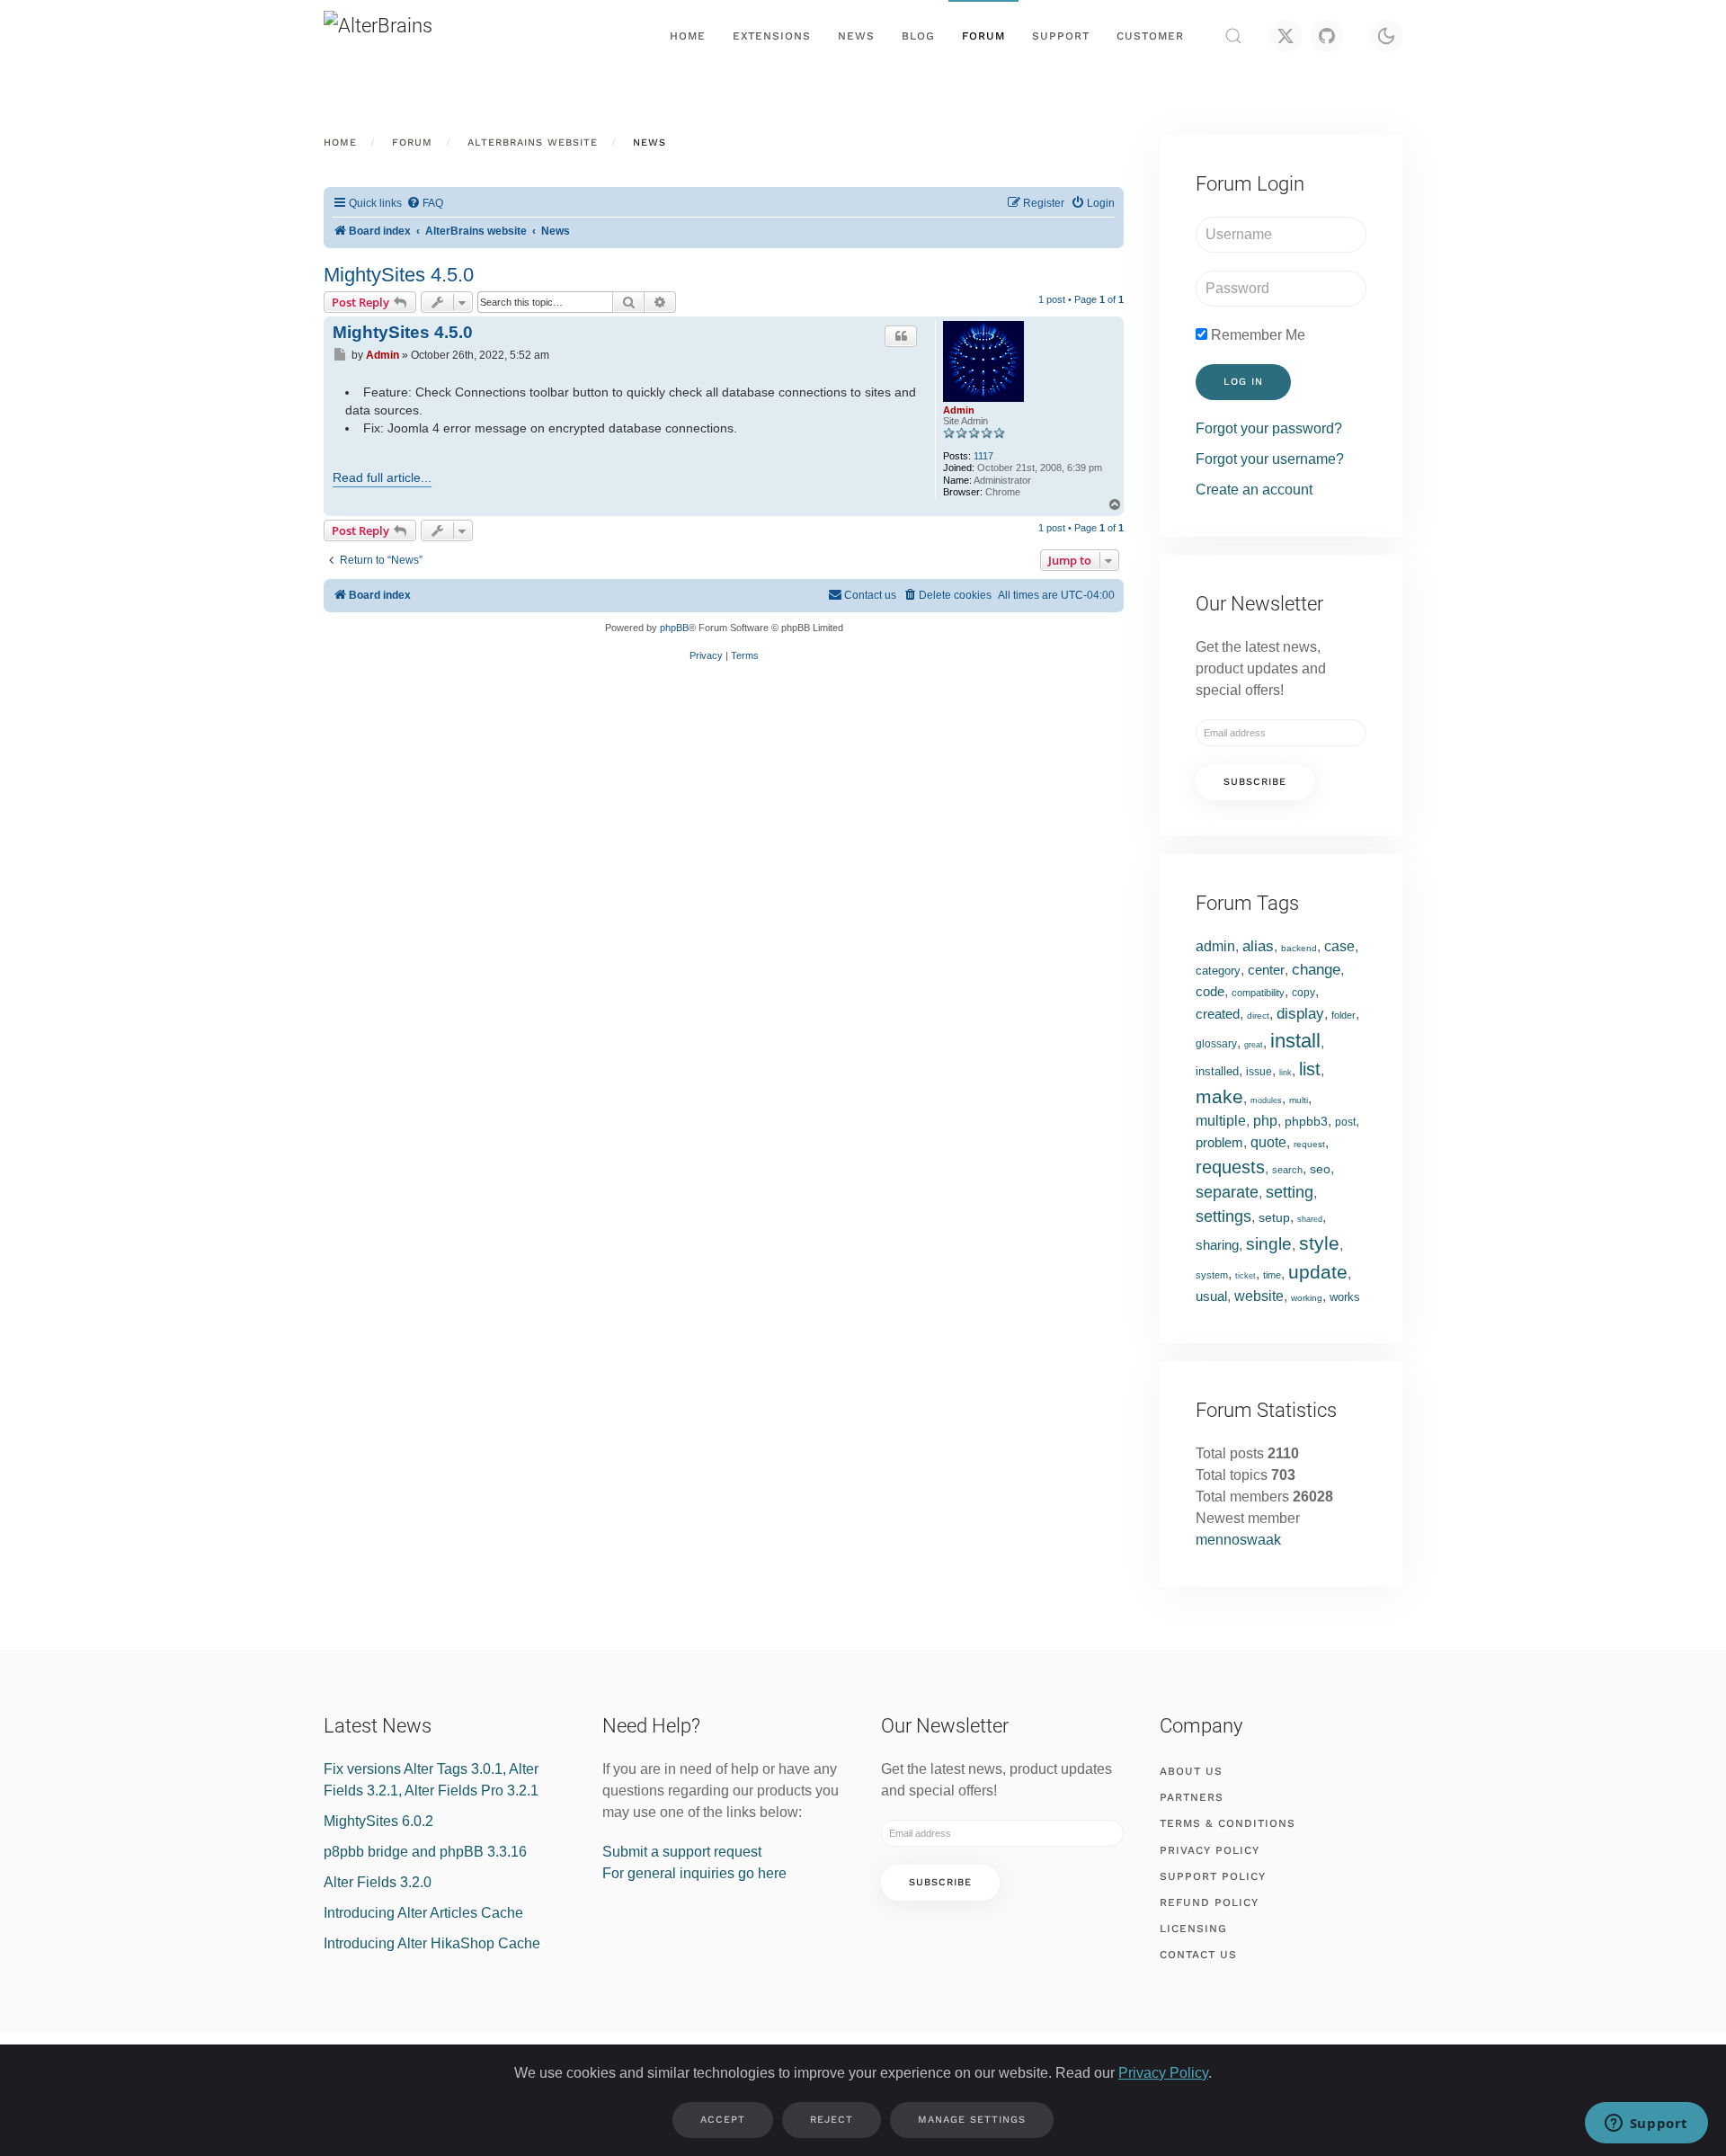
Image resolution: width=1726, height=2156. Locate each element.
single (1269, 1244)
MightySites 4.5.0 (399, 275)
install (1295, 1041)
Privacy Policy (1210, 1850)
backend (1299, 948)
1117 (983, 456)
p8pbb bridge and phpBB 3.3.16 (425, 1852)
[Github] (1327, 36)
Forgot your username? (1270, 459)
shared (1310, 1219)
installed (1217, 1071)
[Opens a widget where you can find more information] (1646, 2125)
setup (1274, 1217)
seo (1320, 1169)
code (1210, 991)
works (1345, 1297)
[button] (1233, 36)
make (1219, 1096)
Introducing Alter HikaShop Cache (432, 1943)
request (1309, 1144)
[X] (1286, 36)
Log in (1243, 382)
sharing (1217, 1245)
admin (1215, 946)
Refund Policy (1209, 1902)
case (1339, 946)
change (1316, 970)
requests (1230, 1167)
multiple (1221, 1121)
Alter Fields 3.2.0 (378, 1882)
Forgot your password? (1269, 428)
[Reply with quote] (901, 336)
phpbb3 (1306, 1121)
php (1265, 1121)
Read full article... (382, 477)
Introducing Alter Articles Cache (423, 1913)
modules (1266, 1100)
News (856, 36)
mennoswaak (1238, 1540)
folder (1343, 1015)
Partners (1192, 1797)
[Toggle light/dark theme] (1386, 36)
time (1272, 1275)
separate (1227, 1192)
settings (1223, 1216)
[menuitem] (425, 204)
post (1345, 1122)
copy (1303, 993)
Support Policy (1213, 1876)
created (1218, 1014)
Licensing (1193, 1929)
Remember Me (1256, 335)
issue (1259, 1072)
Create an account (1254, 490)
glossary (1216, 1044)
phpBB (674, 628)
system (1212, 1275)
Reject (832, 2120)
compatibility (1258, 993)
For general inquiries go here (694, 1873)
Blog (918, 36)
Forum (983, 36)
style (1319, 1243)
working (1307, 1298)
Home (688, 36)
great (1254, 1045)
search (1287, 1170)
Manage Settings (972, 2120)
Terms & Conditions (1228, 1823)
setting (1290, 1192)
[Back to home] (414, 36)
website (1259, 1296)
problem (1219, 1142)
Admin (959, 410)
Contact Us (1198, 1955)
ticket (1246, 1276)
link (1286, 1073)
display (1300, 1014)
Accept (723, 2120)
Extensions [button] (772, 36)
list (1310, 1069)
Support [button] (1061, 36)
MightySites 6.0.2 (378, 1821)
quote (1268, 1142)
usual (1211, 1296)
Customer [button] (1150, 36)
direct (1258, 1016)
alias (1258, 946)
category (1218, 971)
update (1318, 1272)
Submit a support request (682, 1852)
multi (1299, 1100)
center (1266, 970)
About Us (1191, 1771)
